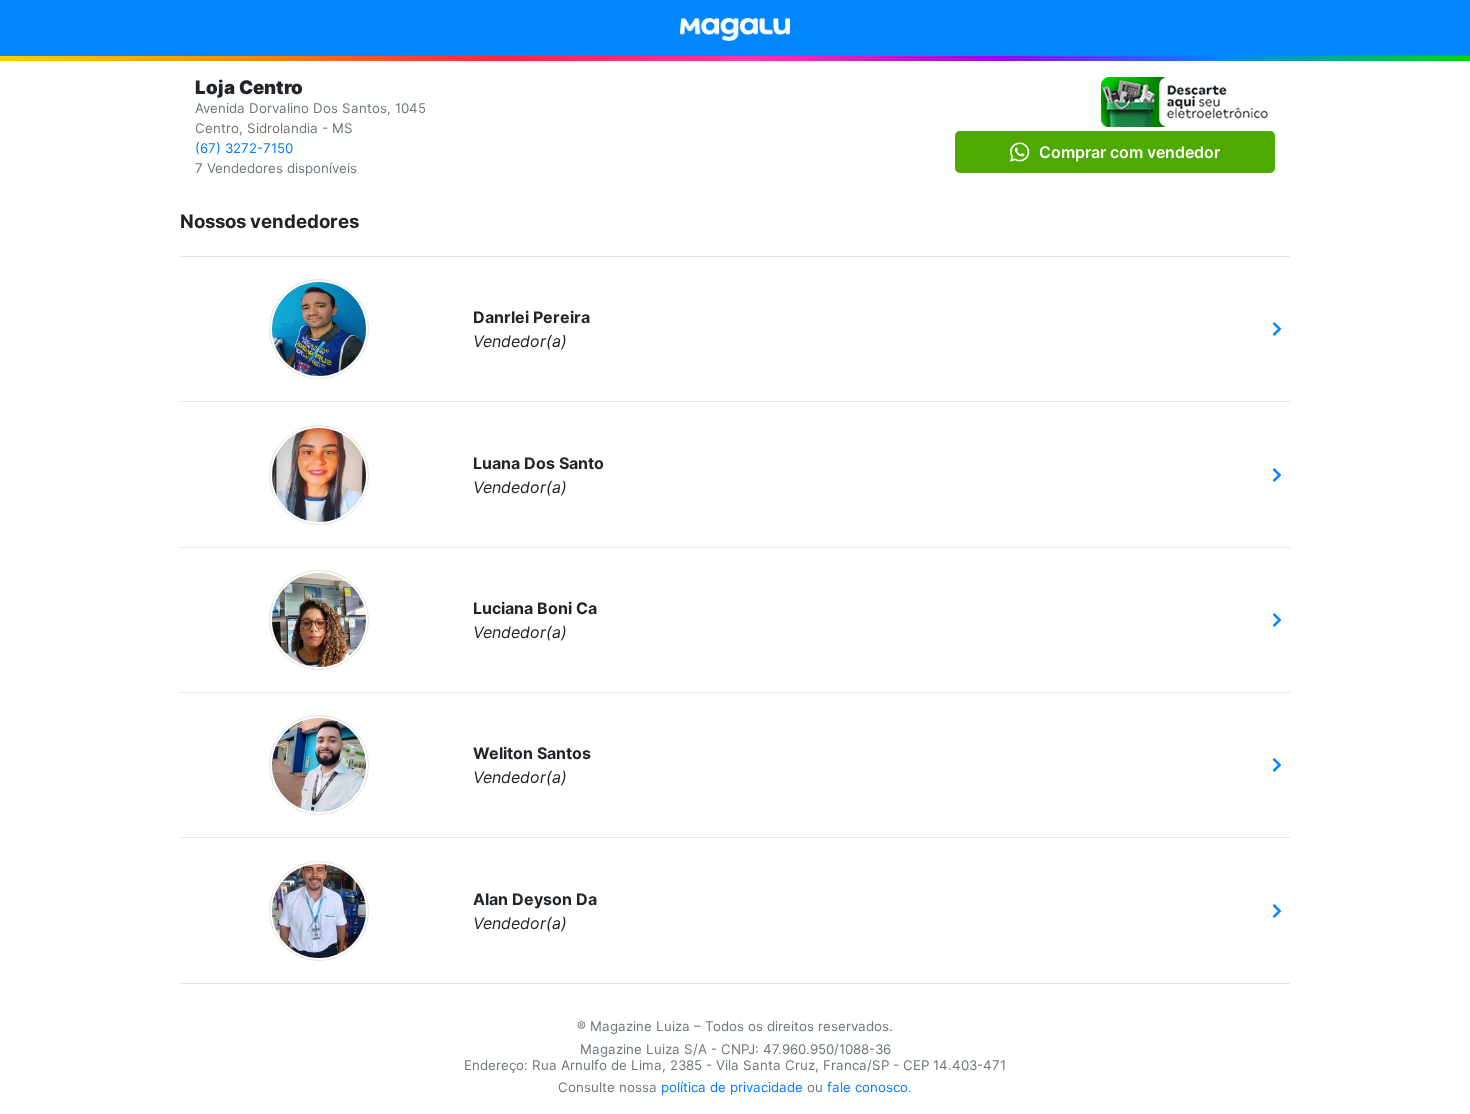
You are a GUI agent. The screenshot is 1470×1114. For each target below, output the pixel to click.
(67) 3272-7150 (244, 148)
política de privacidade (732, 1087)
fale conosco (867, 1087)
